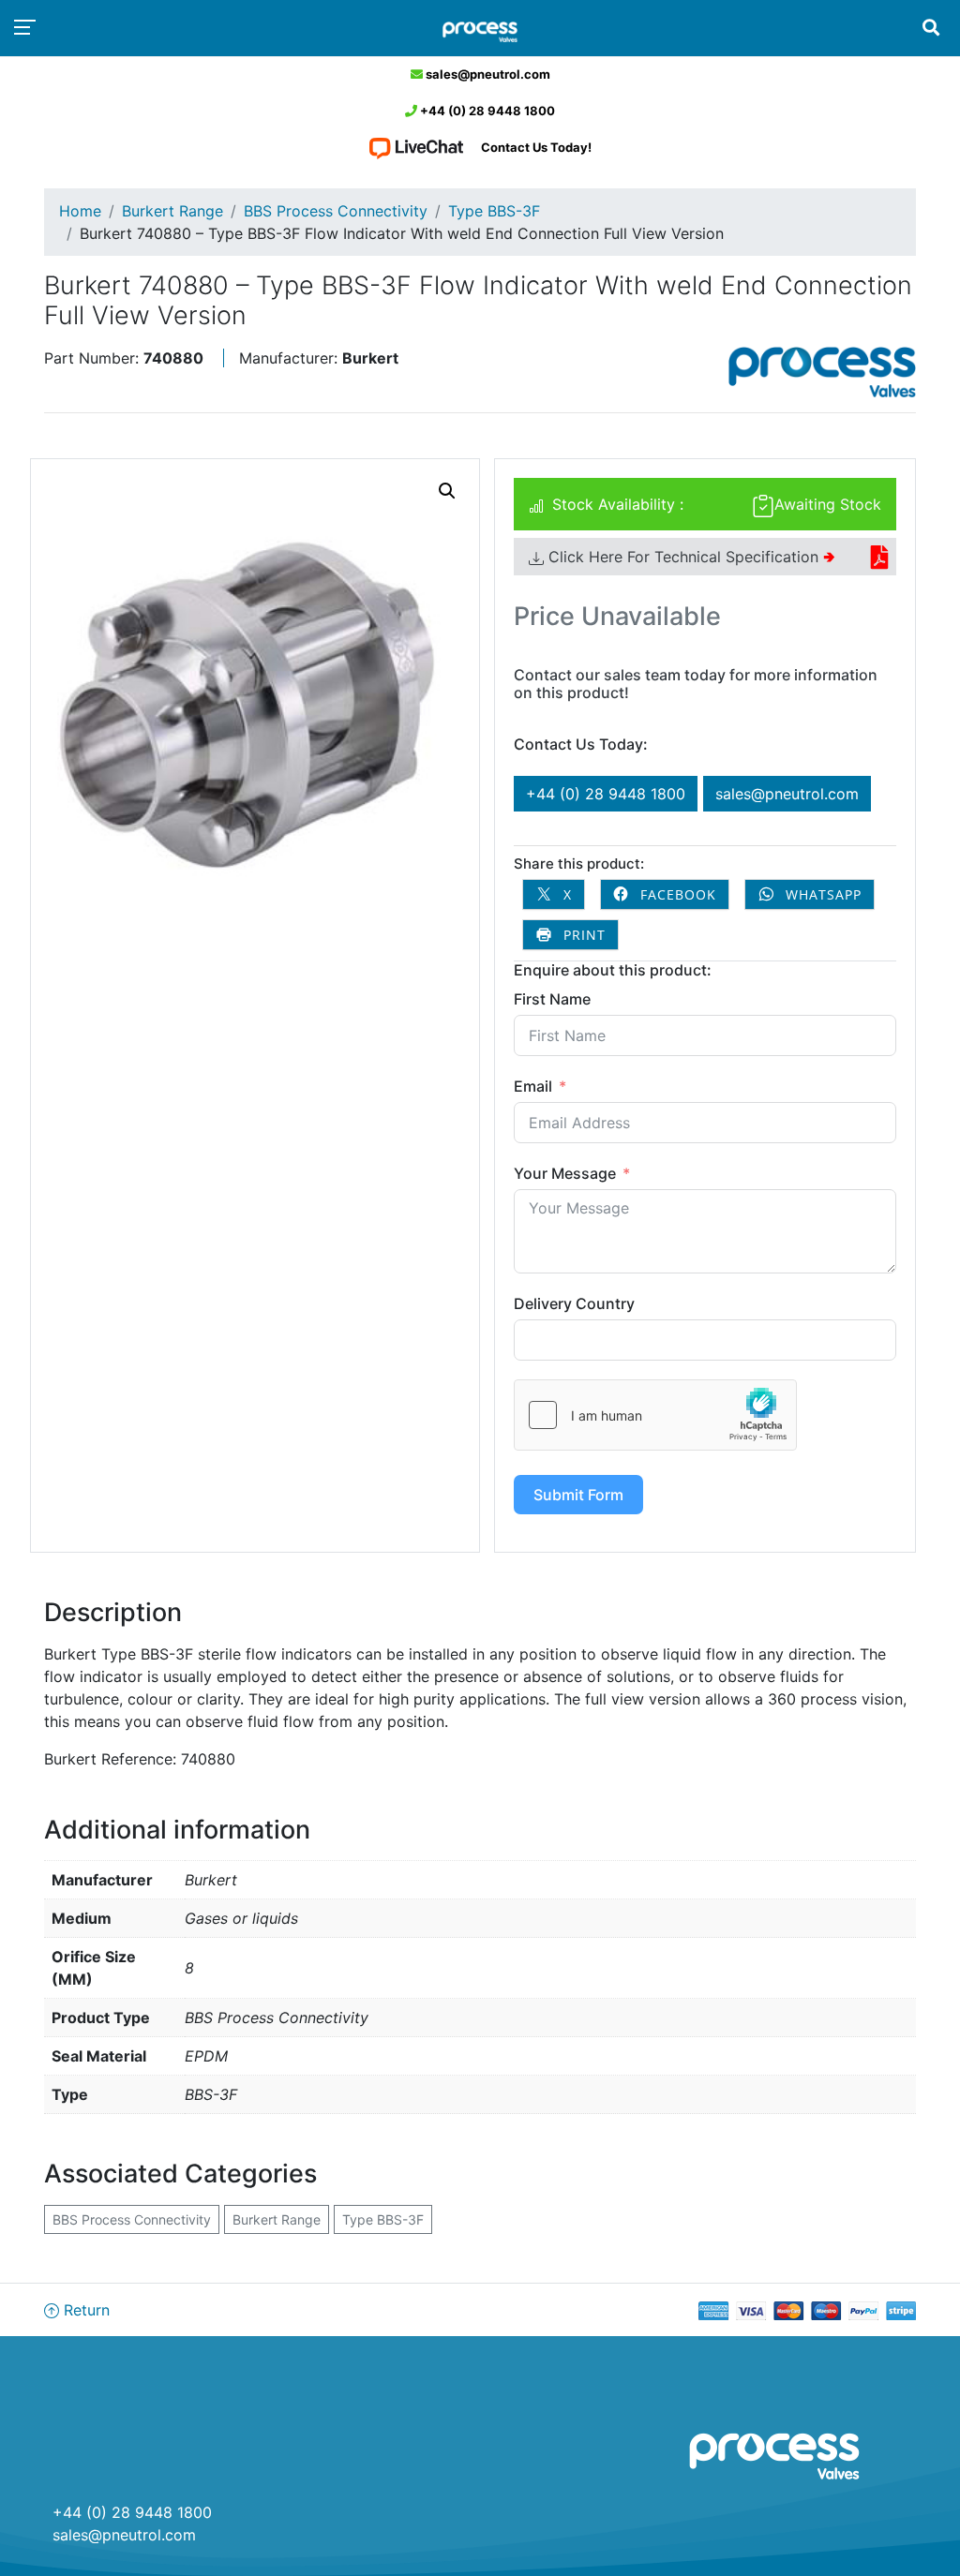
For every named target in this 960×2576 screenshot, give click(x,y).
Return (84, 2310)
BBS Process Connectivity (336, 211)
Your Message (565, 1173)
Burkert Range (172, 211)
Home (80, 211)
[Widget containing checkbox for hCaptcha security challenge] (655, 1415)
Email (533, 1086)
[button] (447, 491)
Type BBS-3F (494, 211)
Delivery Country (574, 1303)
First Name (552, 999)
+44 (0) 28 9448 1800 (486, 111)
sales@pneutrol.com (487, 74)
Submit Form (578, 1495)
